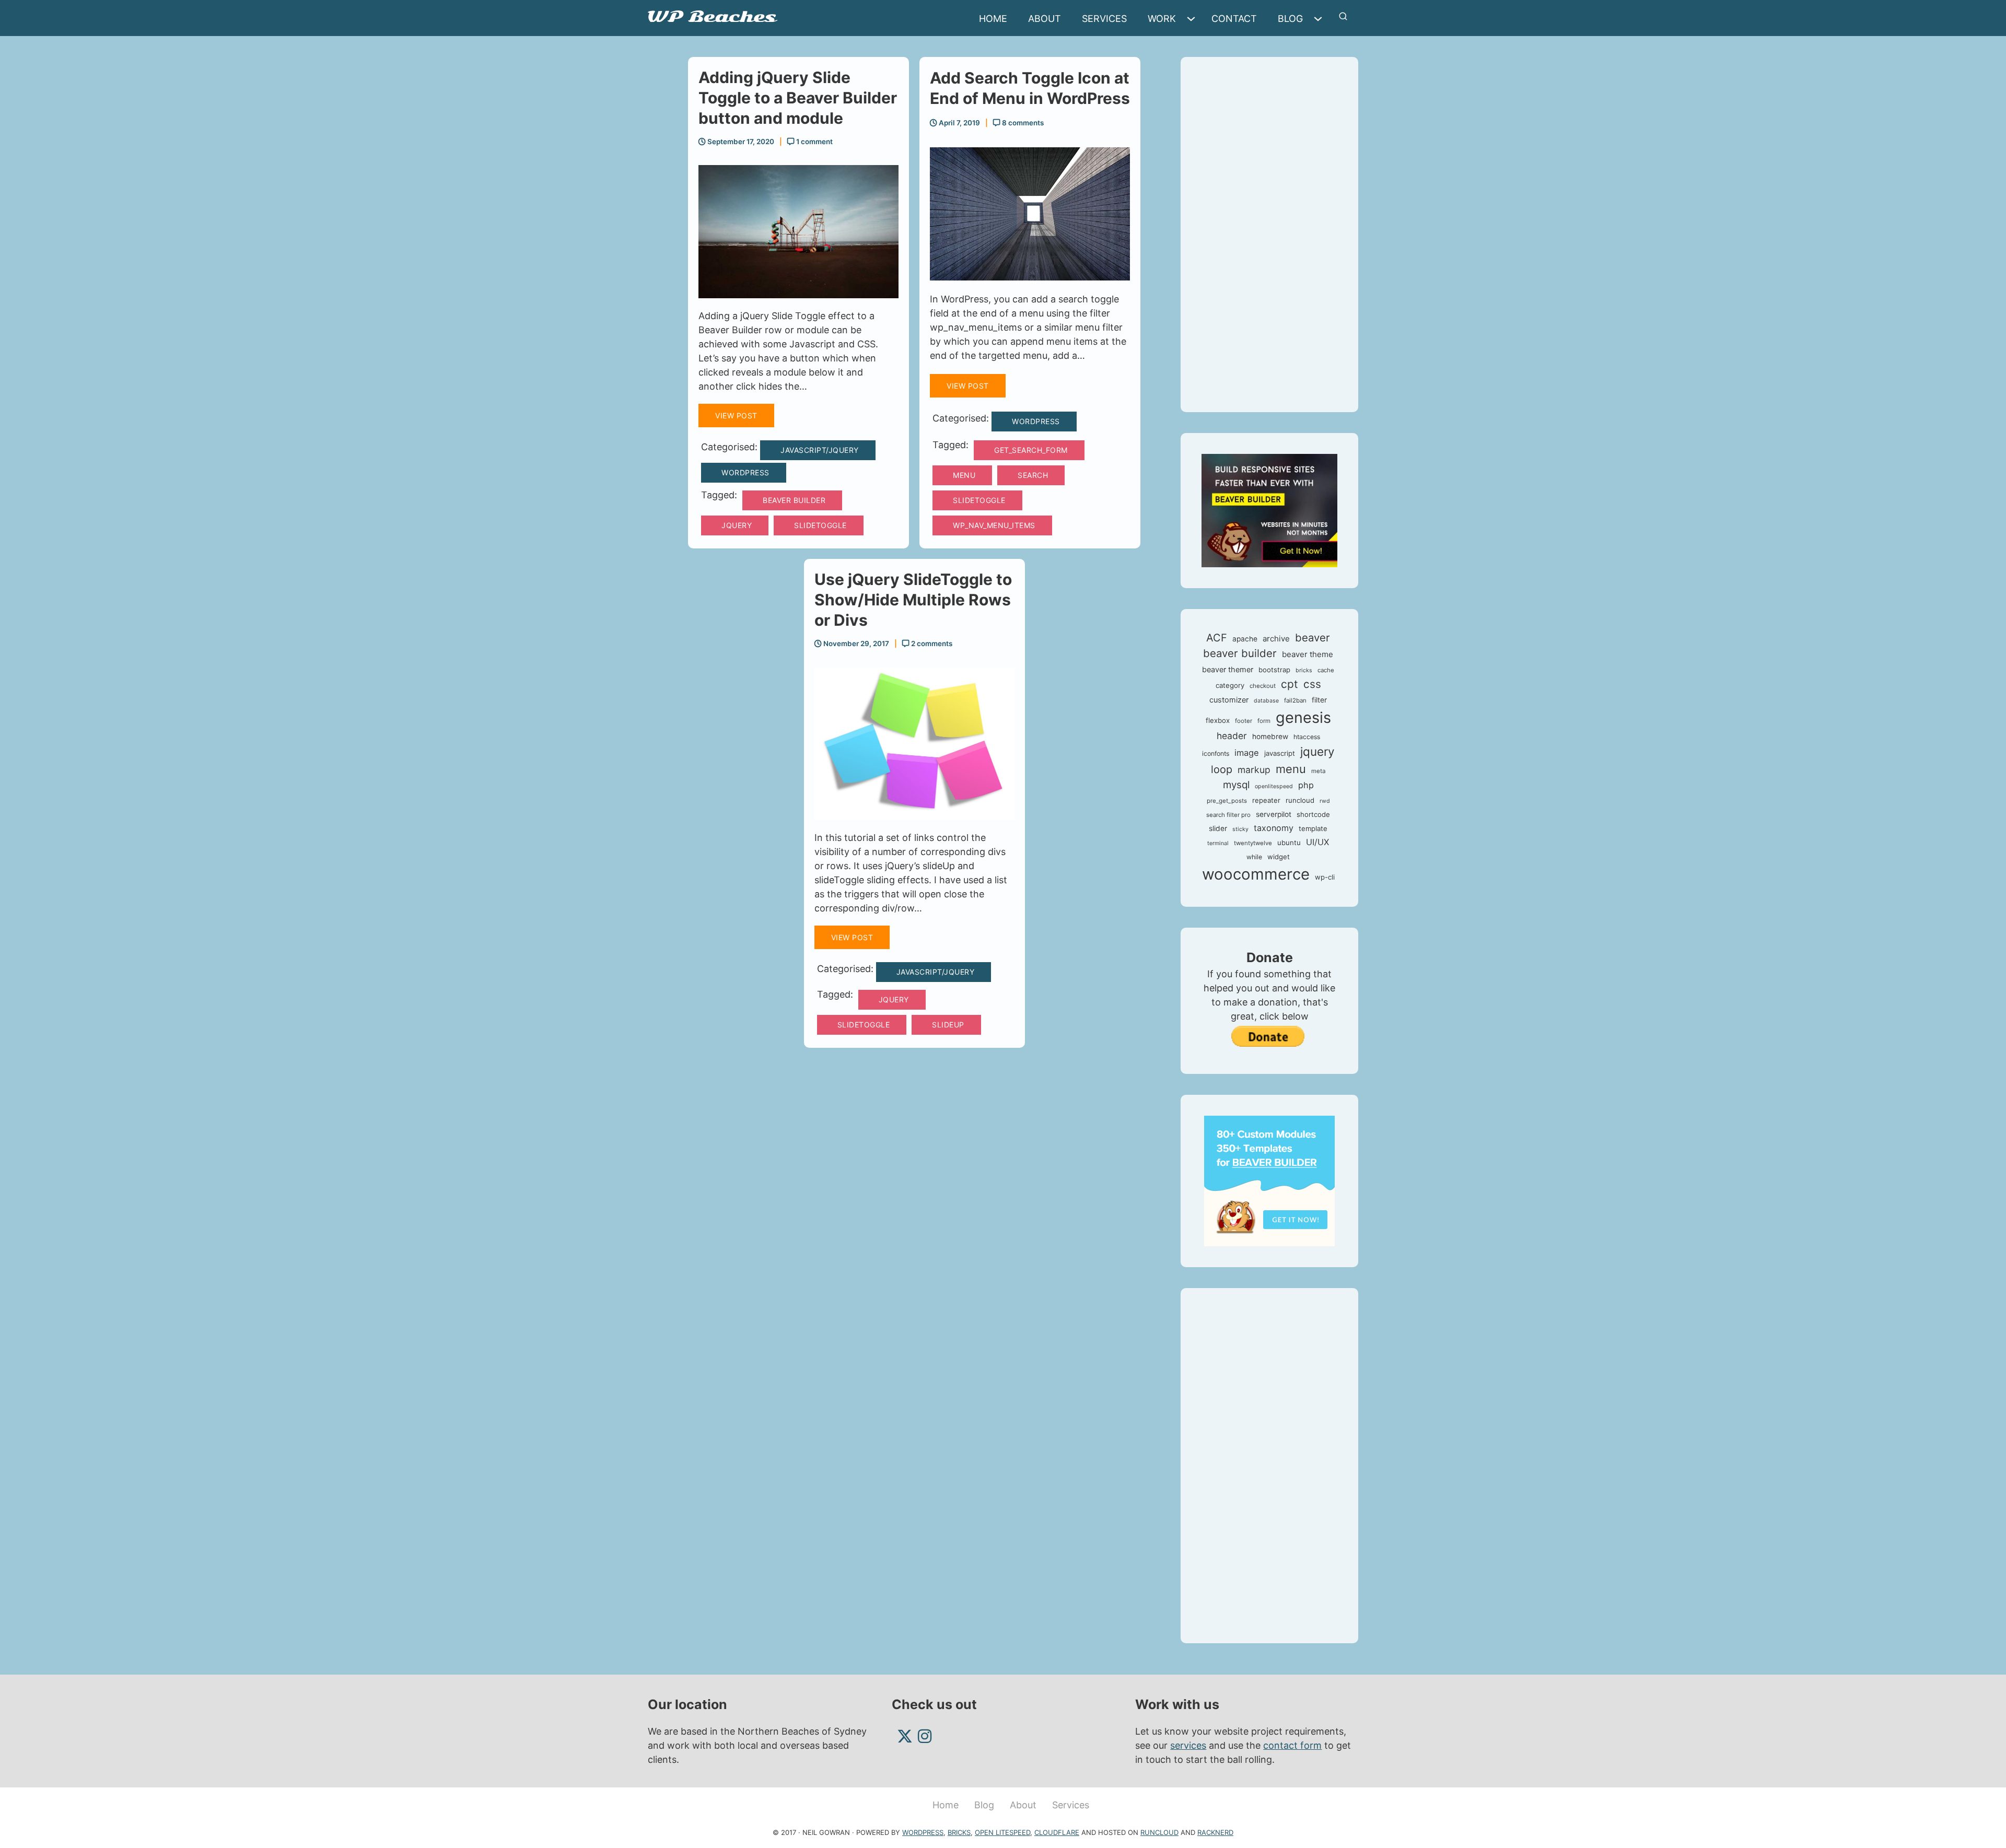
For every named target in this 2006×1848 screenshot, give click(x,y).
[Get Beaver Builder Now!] (1269, 510)
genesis (1303, 717)
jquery (737, 525)
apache (1245, 639)
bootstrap (1274, 670)
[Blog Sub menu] (1321, 19)
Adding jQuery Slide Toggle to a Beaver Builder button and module (798, 98)
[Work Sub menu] (1194, 19)
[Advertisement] (1269, 235)
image (1247, 753)
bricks (1304, 670)
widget (1279, 857)
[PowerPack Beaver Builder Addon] (1269, 1180)
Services (1104, 19)
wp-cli (1325, 877)
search (1033, 475)
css (1312, 684)
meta (1318, 771)
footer (1244, 721)
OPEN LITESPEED (1002, 1832)
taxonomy (1274, 828)
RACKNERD (1215, 1832)
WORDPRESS (923, 1832)
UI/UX (1317, 842)
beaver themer (1228, 670)
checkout (1263, 686)
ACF (1217, 638)
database (1266, 701)
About (1045, 19)
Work (1162, 19)
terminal (1218, 843)
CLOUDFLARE (1057, 1832)
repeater (1266, 800)
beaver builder (794, 500)
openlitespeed (1274, 786)
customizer (1229, 700)
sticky (1240, 829)
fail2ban (1295, 700)
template (1313, 828)
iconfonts (1216, 753)
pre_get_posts (1227, 801)
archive (1276, 639)
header (1232, 736)
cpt (1290, 684)
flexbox (1218, 720)
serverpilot (1274, 814)
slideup (948, 1025)
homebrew (1270, 736)
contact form (1292, 1745)
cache (1326, 670)
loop (1222, 769)
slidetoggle (820, 525)
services (1188, 1745)
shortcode (1313, 814)
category (1230, 685)
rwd (1325, 801)
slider (1218, 828)
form (1264, 721)
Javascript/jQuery (820, 450)
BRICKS (959, 1832)
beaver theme (1308, 654)
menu (964, 475)
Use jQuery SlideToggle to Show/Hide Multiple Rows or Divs (913, 600)
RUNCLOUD (1159, 1832)
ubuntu (1289, 843)
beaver (1313, 638)
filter (1319, 700)
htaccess (1307, 737)
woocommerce (1256, 874)
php (1306, 785)
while (1254, 857)
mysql (1236, 785)
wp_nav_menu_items (994, 525)
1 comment (814, 142)
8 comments (1022, 123)
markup (1254, 770)
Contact (1234, 19)
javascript (1280, 753)
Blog (1290, 19)
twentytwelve (1253, 843)
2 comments (931, 644)
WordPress (745, 472)
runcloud (1300, 800)
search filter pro (1228, 815)
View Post (736, 416)
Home (993, 19)
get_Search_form (1031, 450)
